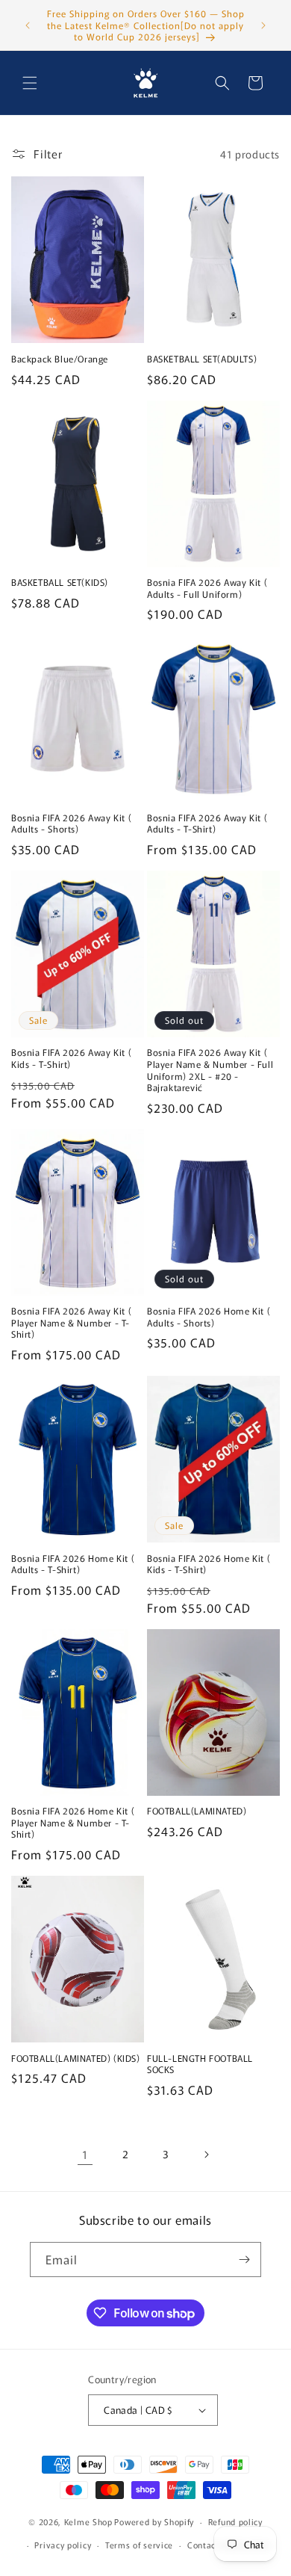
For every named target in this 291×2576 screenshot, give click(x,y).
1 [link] (85, 2154)
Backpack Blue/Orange (60, 359)
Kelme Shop (88, 2521)
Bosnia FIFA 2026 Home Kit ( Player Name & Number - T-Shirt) (73, 1822)
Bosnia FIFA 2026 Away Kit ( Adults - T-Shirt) (207, 823)
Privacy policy (63, 2545)
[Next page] (206, 2155)
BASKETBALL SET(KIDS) (60, 582)
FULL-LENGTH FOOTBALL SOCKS (200, 2064)
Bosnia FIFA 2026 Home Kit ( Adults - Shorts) (209, 1316)
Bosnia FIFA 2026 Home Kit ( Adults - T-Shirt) (73, 1564)
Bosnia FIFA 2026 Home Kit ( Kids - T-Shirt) (209, 1564)
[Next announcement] (263, 25)
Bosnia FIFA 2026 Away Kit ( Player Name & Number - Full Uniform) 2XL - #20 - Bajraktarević (210, 1069)
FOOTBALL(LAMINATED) (197, 1811)
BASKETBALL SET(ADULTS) (202, 359)
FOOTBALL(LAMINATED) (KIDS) (76, 2058)
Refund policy (235, 2521)
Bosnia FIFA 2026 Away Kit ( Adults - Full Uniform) (207, 588)
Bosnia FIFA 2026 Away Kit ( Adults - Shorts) (71, 823)
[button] (30, 83)
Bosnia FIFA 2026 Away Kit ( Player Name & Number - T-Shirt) (71, 1322)
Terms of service (139, 2545)
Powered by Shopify (154, 2521)
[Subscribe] (244, 2260)
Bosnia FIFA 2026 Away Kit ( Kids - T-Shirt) (71, 1058)
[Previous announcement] (28, 25)
